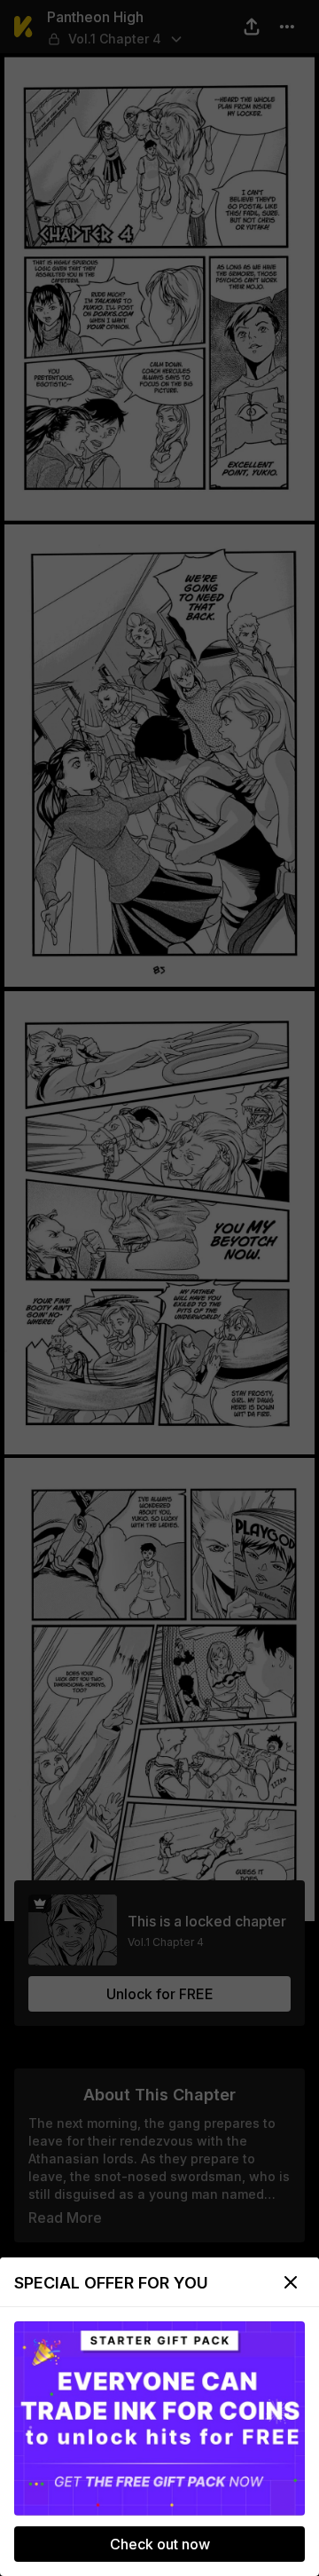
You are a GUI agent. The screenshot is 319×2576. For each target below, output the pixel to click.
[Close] (291, 2282)
